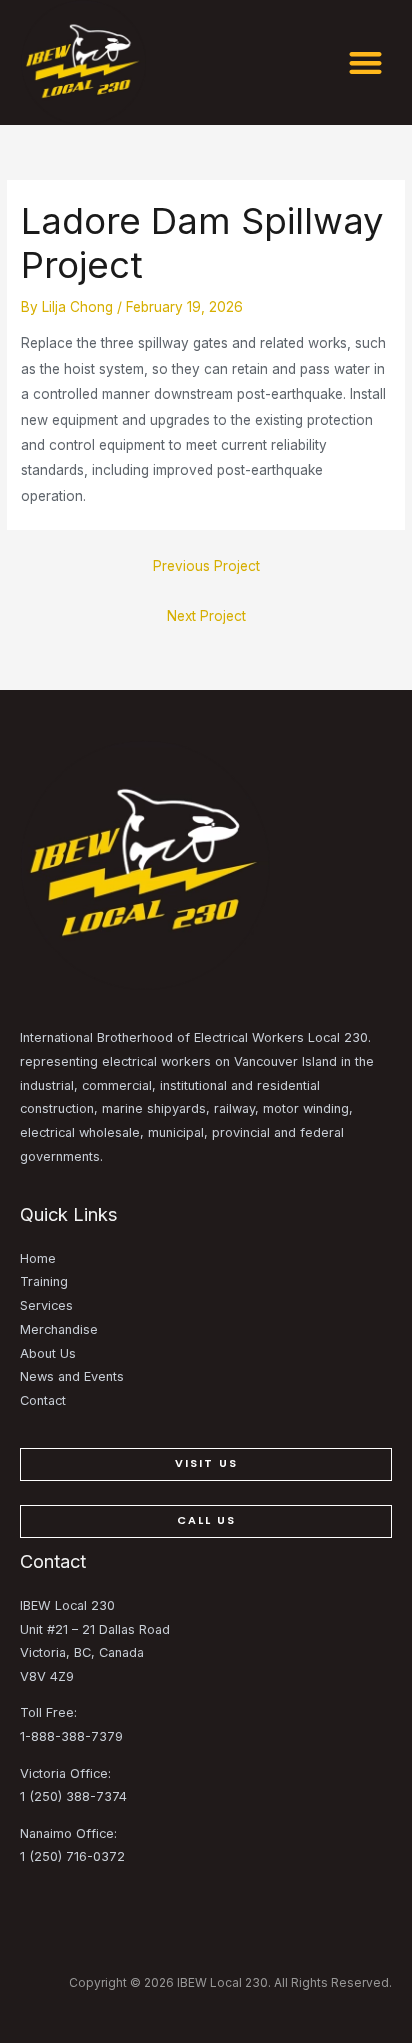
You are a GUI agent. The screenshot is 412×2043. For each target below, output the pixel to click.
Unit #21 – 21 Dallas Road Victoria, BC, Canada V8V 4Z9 (95, 1653)
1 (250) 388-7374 (73, 1796)
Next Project (206, 616)
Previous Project (206, 566)
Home (38, 1258)
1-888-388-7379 (71, 1736)
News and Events (72, 1376)
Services (46, 1305)
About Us (48, 1353)
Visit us (206, 1463)
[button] (365, 62)
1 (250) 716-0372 (72, 1856)
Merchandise (59, 1329)
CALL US (206, 1520)
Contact (43, 1400)
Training (44, 1281)
